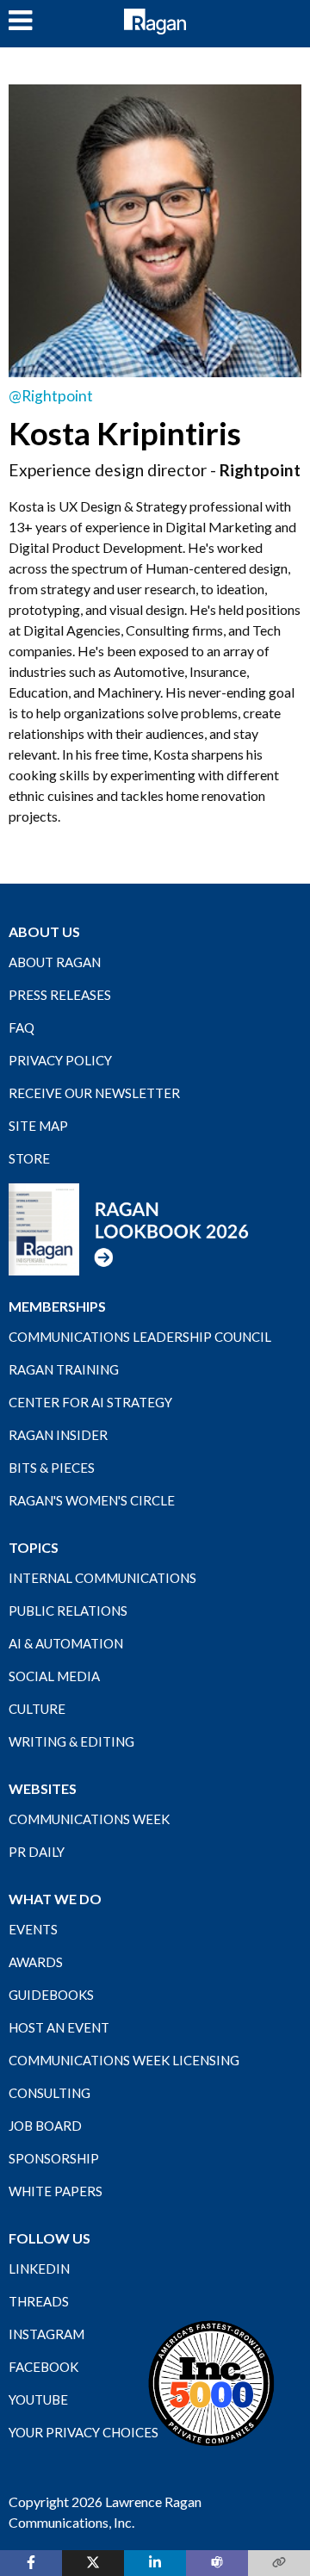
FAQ (22, 1027)
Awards (36, 1962)
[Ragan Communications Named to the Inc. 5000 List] (211, 2382)
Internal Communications (102, 1578)
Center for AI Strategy (90, 1402)
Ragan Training (64, 1369)
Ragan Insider (58, 1435)
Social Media (54, 1676)
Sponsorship (54, 2158)
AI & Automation (66, 1643)
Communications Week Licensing (124, 2060)
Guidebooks (51, 1995)
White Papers (56, 2191)
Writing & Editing (71, 1741)
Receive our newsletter (94, 1093)
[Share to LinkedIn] (155, 2563)
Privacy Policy (60, 1060)
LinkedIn (39, 2269)
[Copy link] (279, 2563)
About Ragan (55, 962)
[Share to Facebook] (31, 2563)
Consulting (50, 2093)
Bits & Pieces (52, 1468)
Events (33, 1929)
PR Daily (37, 1852)
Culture (37, 1709)
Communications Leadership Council (140, 1337)
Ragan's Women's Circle (92, 1500)
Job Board (45, 2126)
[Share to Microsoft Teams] (217, 2563)
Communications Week (89, 1819)
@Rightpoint (51, 396)
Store (29, 1158)
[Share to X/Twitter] (93, 2563)
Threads (39, 2301)
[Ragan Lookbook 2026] (129, 1228)
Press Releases (60, 995)
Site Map (38, 1126)
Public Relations (68, 1611)
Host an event (59, 2027)
